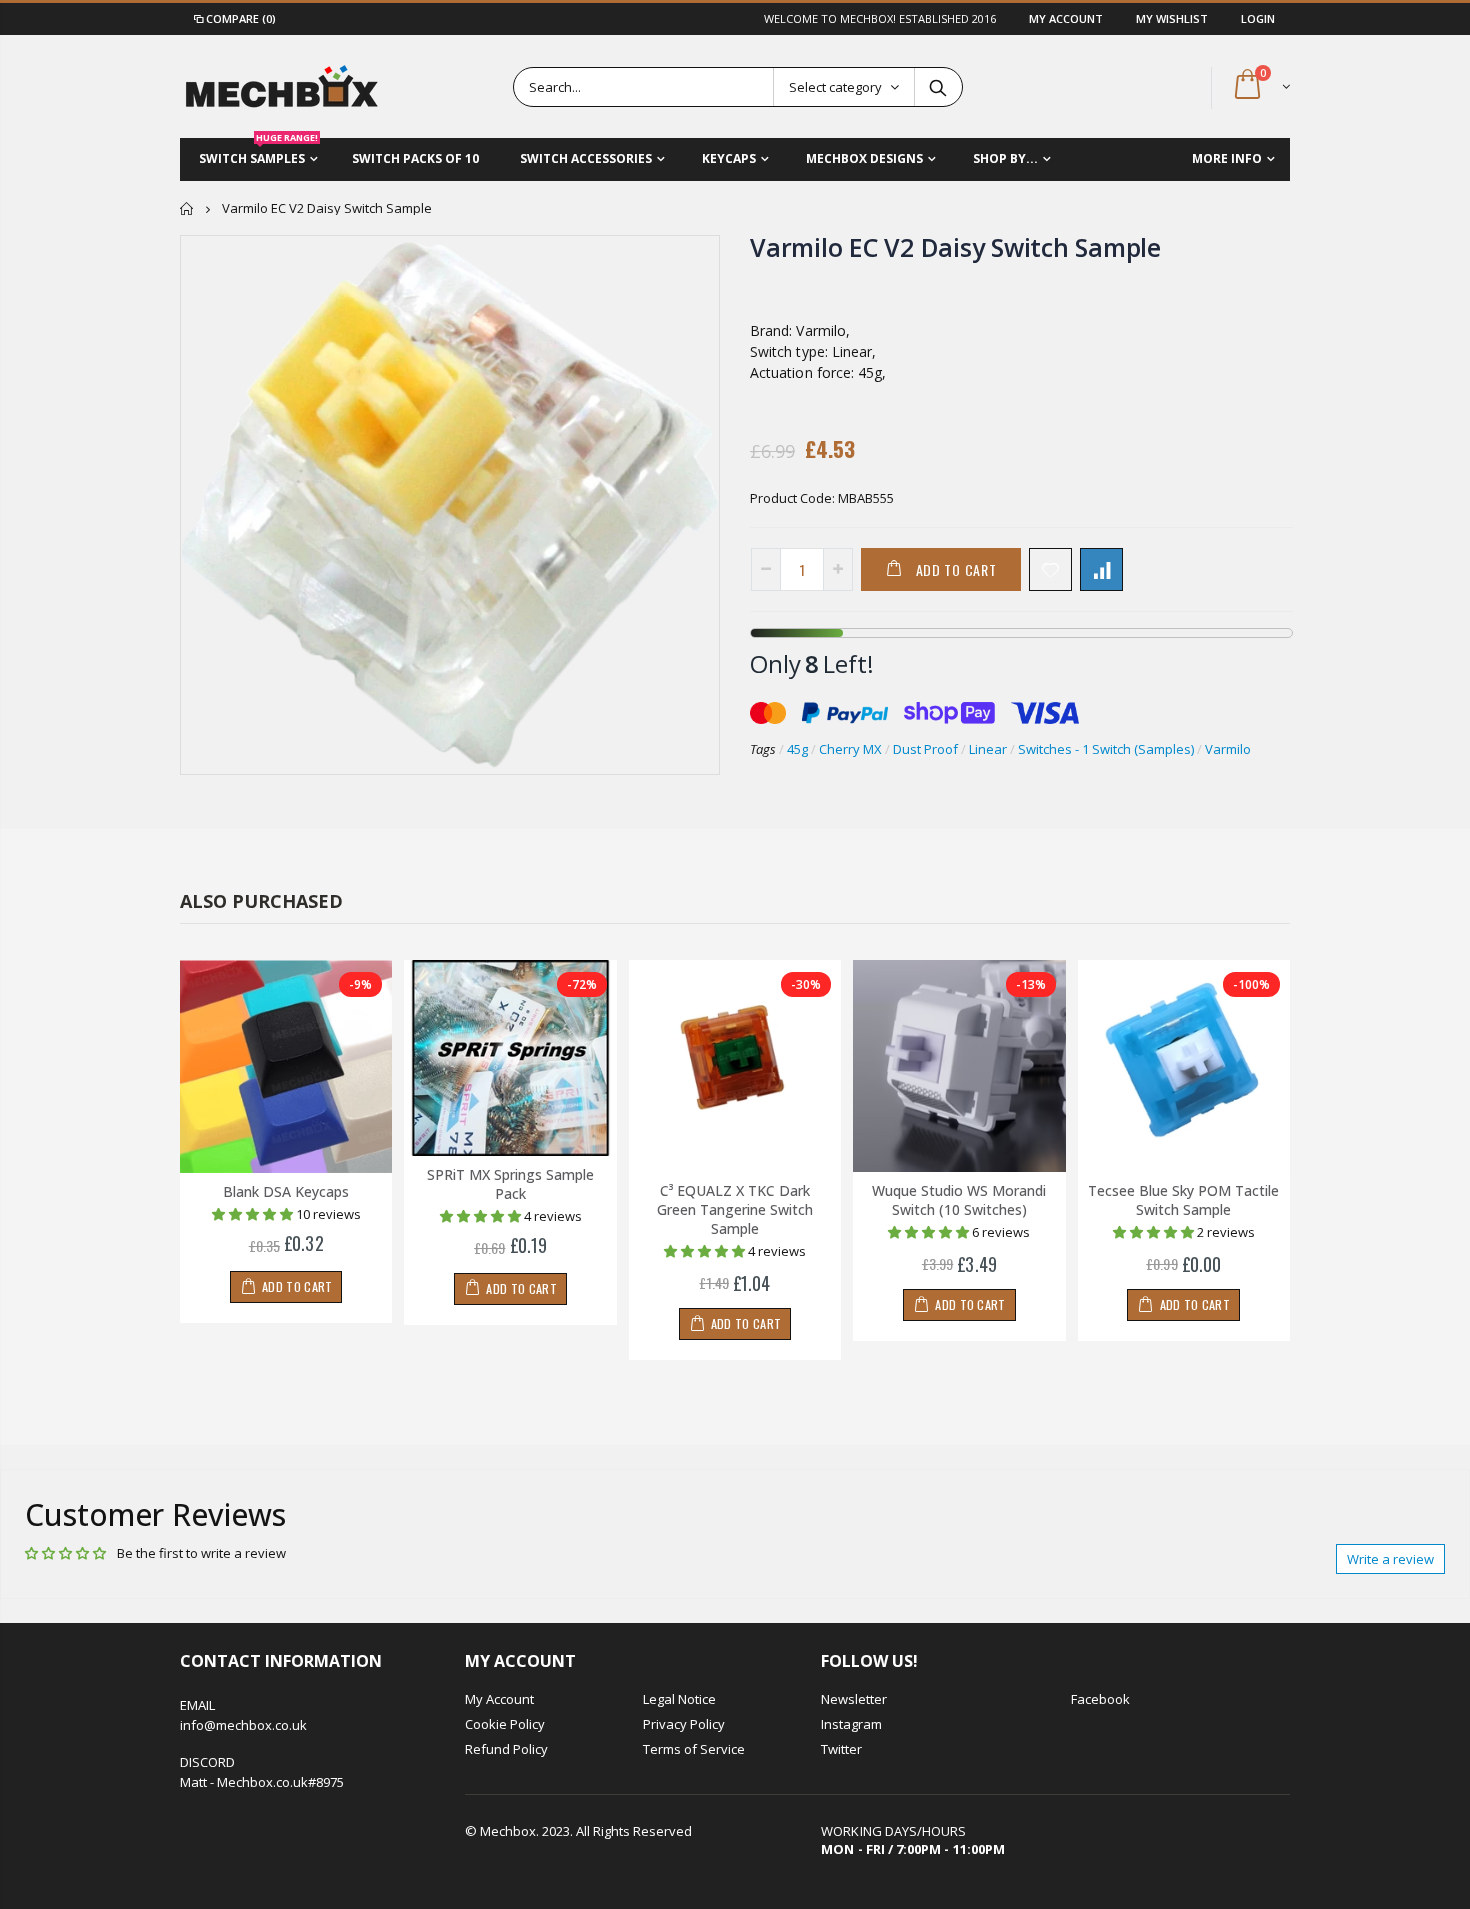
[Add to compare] (1101, 569)
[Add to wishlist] (1050, 569)
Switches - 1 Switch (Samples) (1106, 749)
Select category (835, 87)
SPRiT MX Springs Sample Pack (510, 1184)
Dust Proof (925, 749)
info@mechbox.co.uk (243, 1725)
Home (187, 208)
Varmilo (1228, 749)
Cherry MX (850, 749)
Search (937, 87)
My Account (1067, 18)
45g (797, 749)
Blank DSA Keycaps (286, 1191)
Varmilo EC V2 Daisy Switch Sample (955, 247)
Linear (988, 749)
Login (1258, 18)
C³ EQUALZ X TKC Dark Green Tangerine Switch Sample (735, 1209)
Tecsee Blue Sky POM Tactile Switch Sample (1183, 1200)
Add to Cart (956, 569)
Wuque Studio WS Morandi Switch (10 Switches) (959, 1200)
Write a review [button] (1390, 1559)
